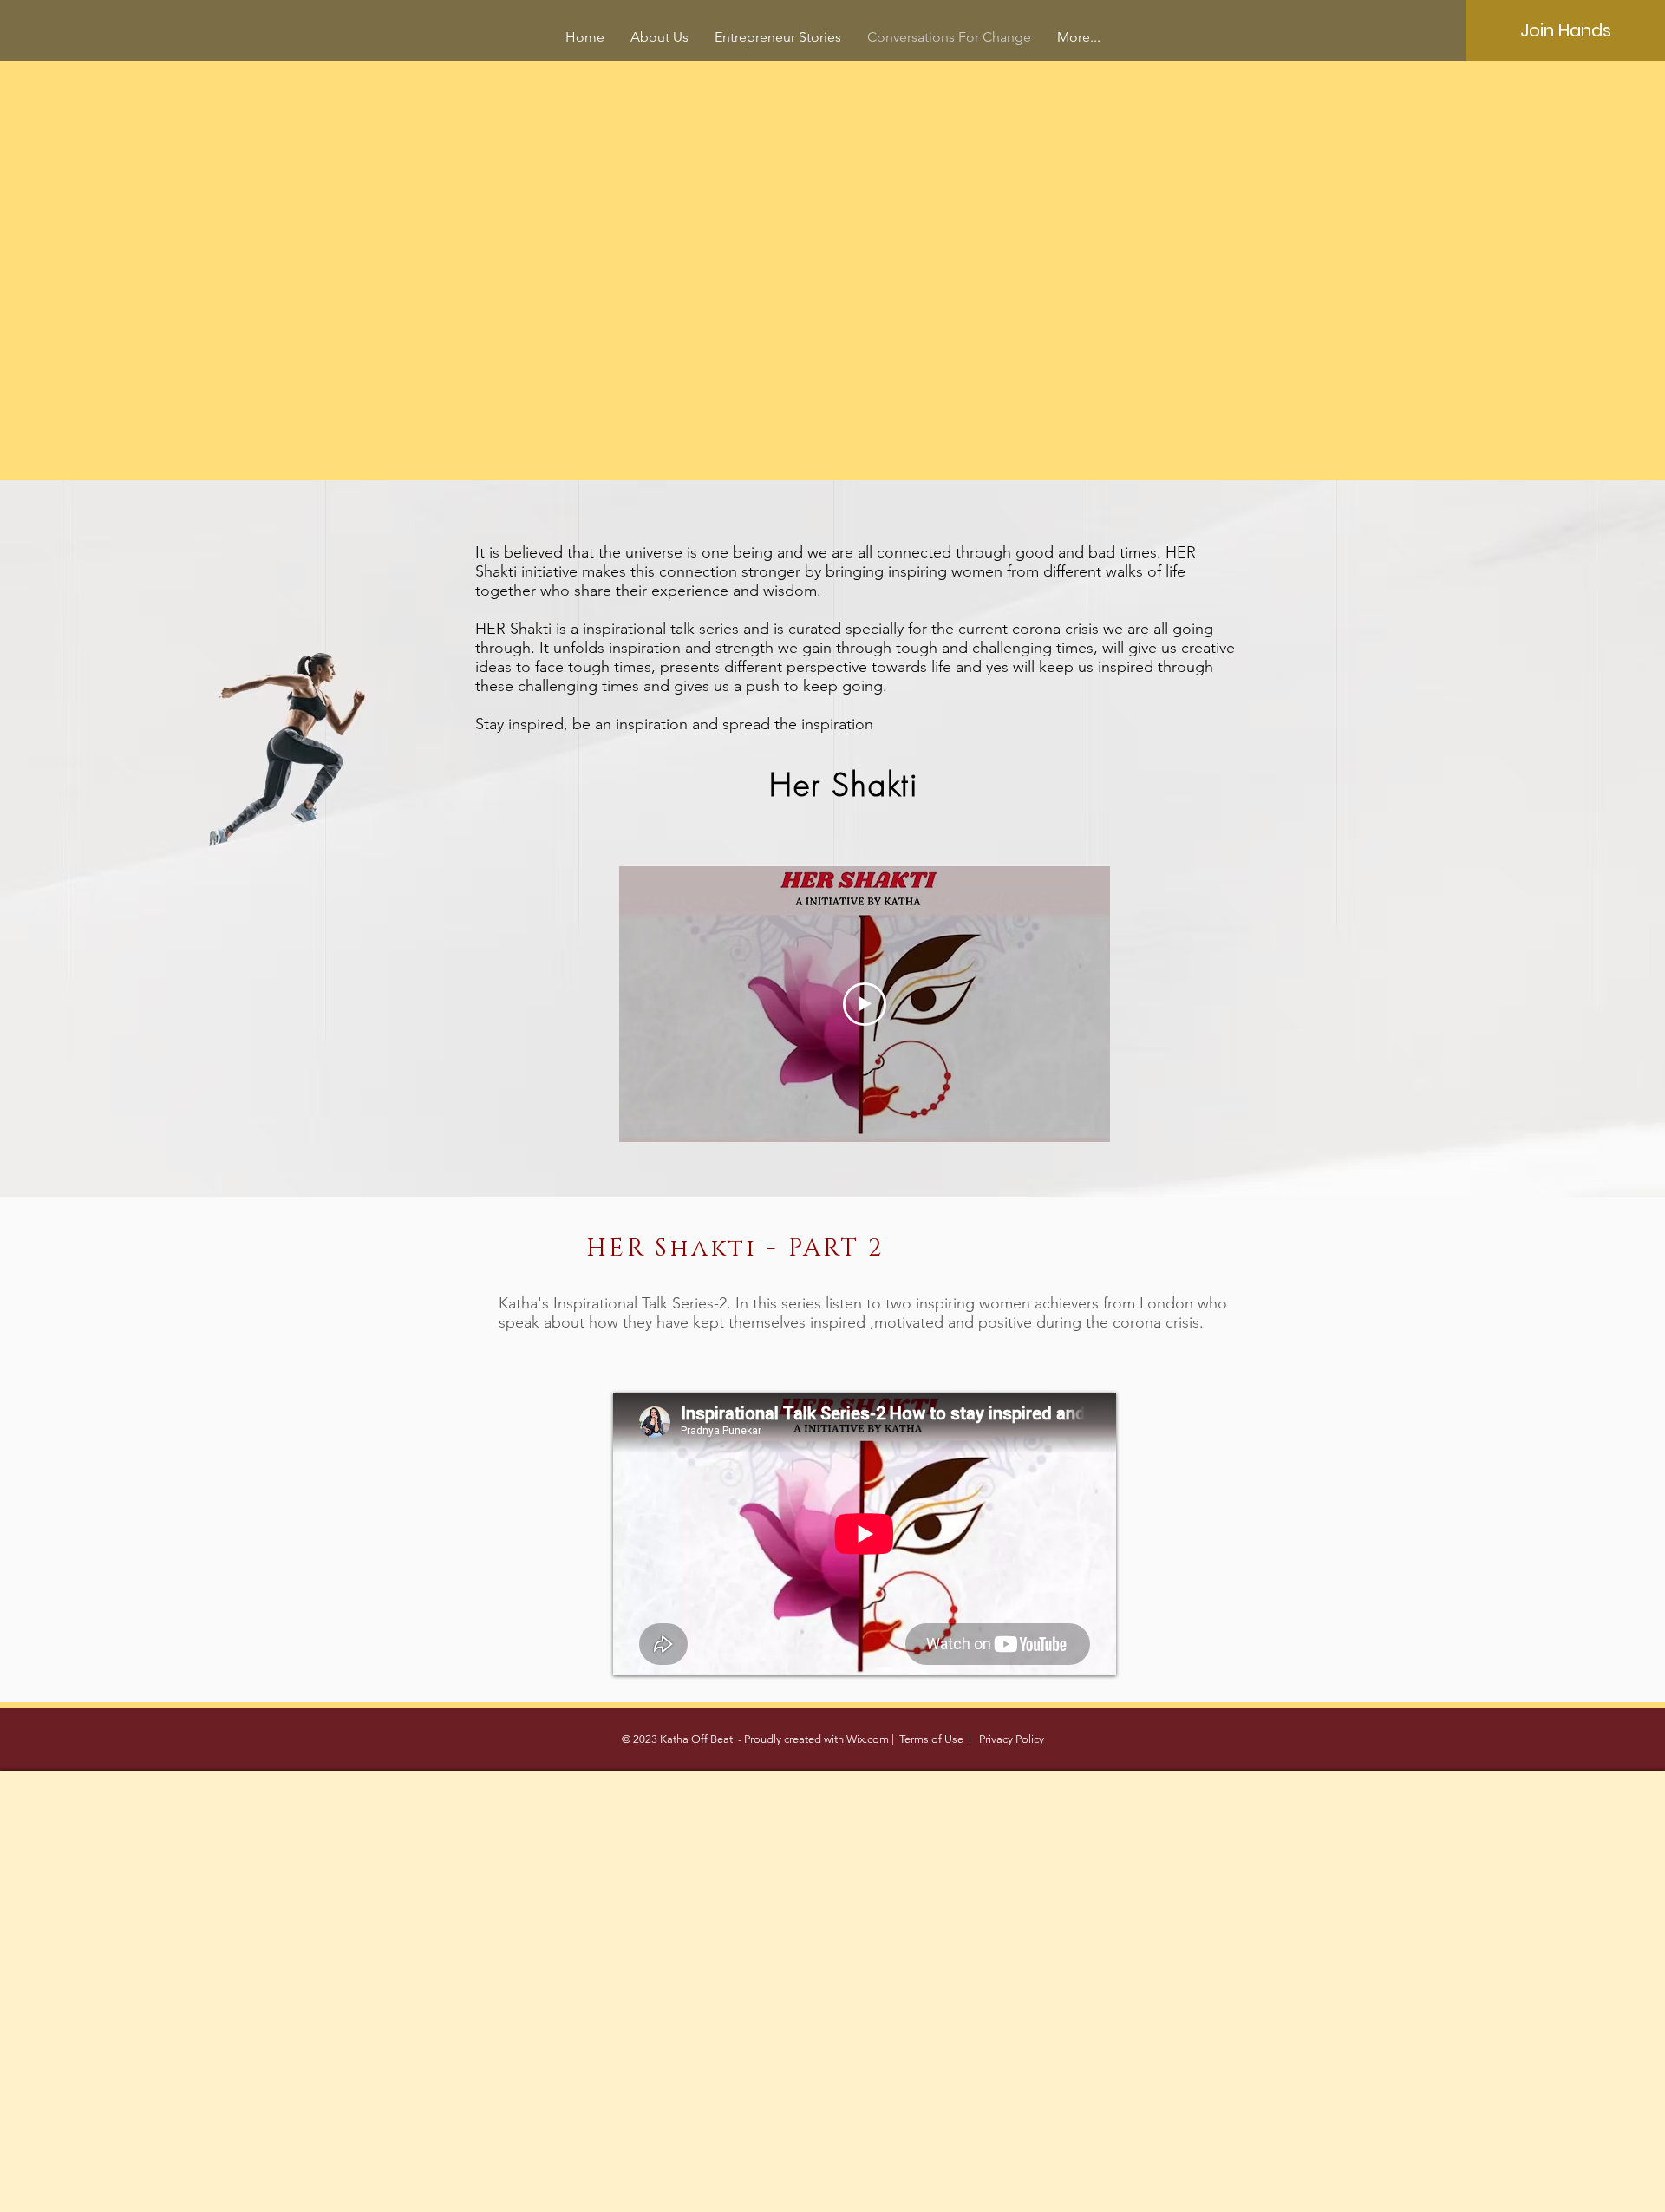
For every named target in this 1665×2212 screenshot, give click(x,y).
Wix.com (868, 1739)
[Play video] (865, 1004)
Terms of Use (931, 1739)
